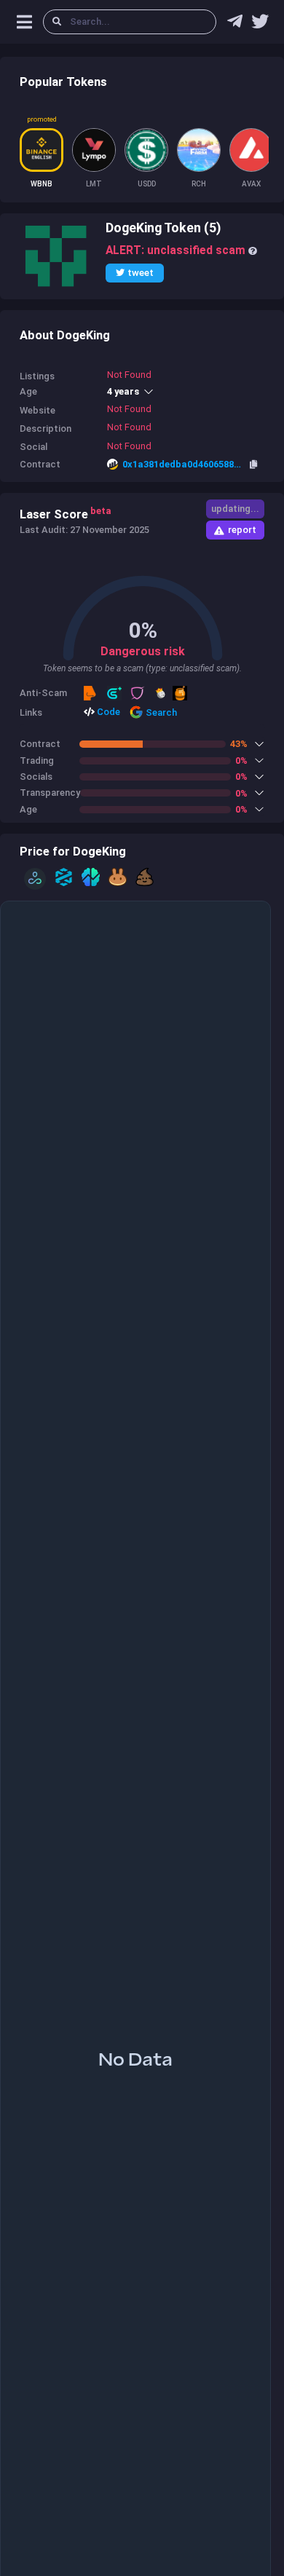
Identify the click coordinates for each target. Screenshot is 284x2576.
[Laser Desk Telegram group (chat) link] (235, 25)
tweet (141, 273)
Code (107, 712)
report (242, 530)
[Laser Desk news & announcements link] (260, 25)
